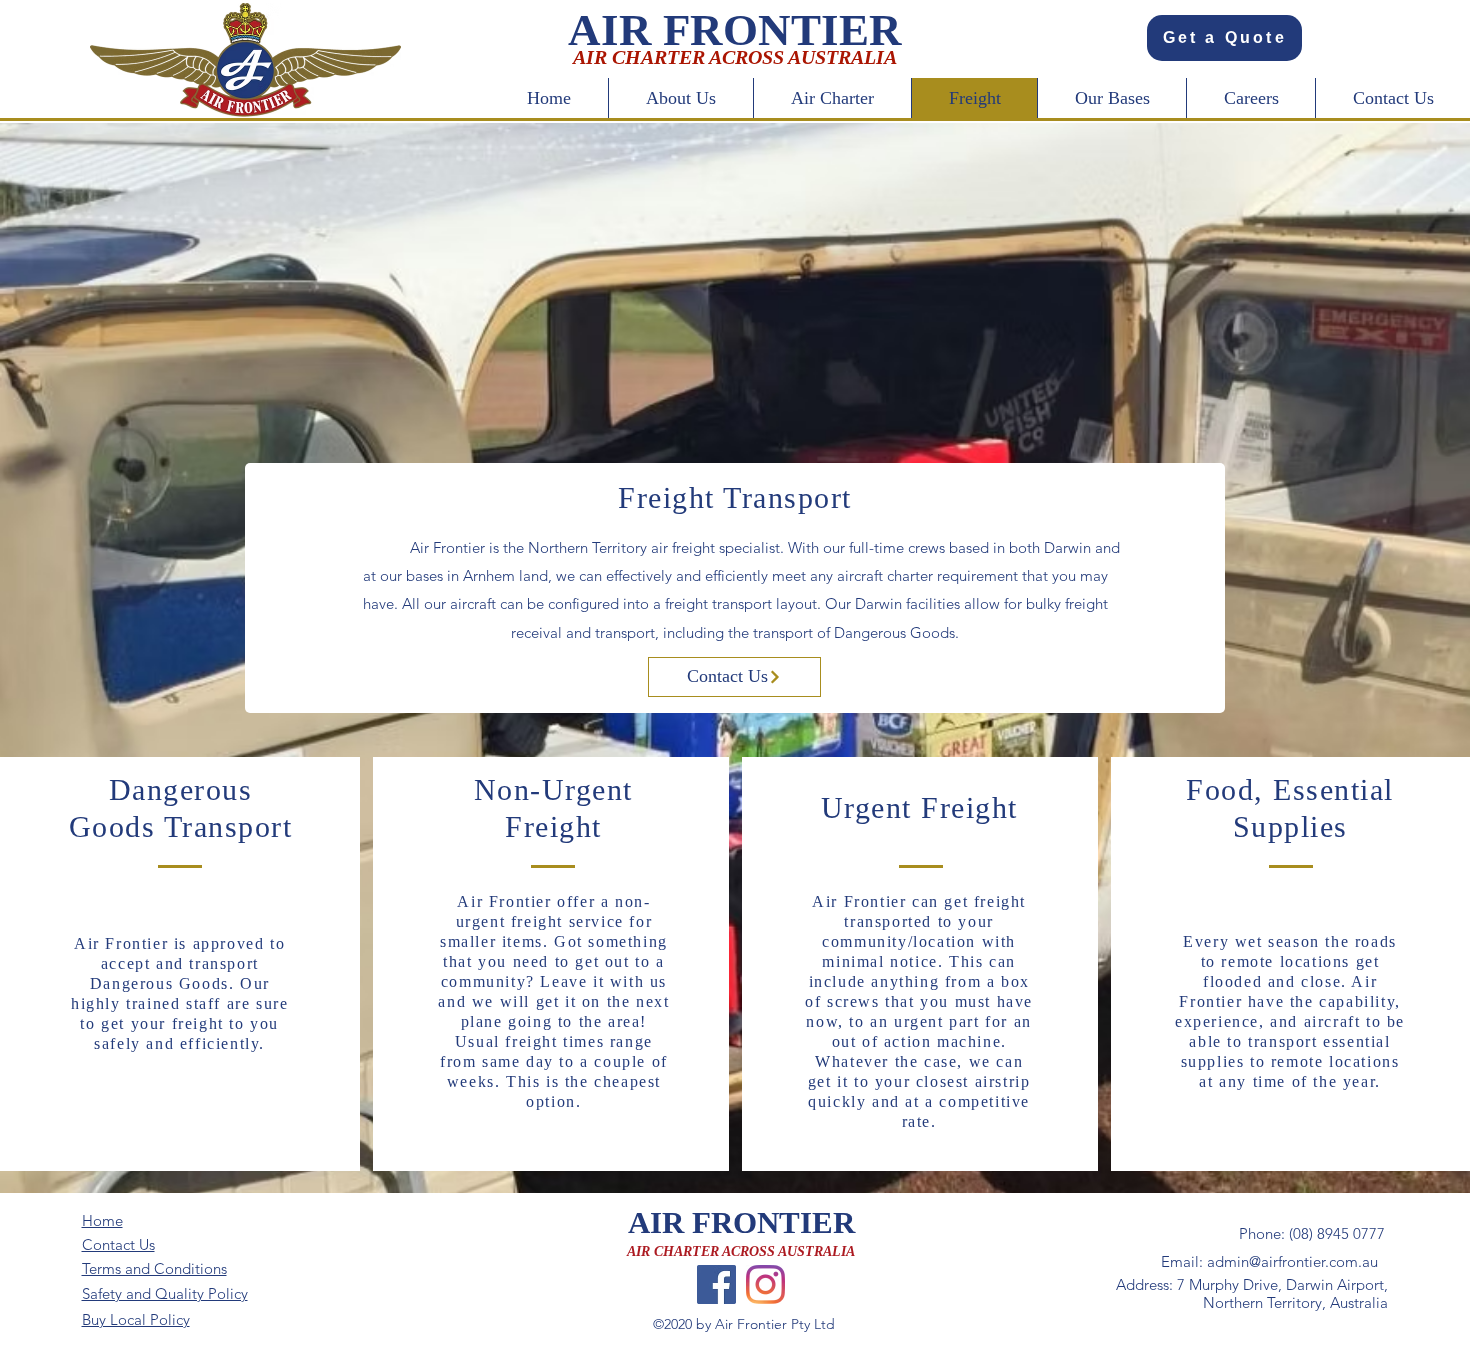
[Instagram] (765, 1284)
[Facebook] (716, 1284)
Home (102, 1220)
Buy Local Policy (136, 1319)
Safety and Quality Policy (165, 1293)
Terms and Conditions (154, 1268)
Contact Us (118, 1244)
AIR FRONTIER (741, 1222)
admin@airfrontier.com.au (1292, 1261)
